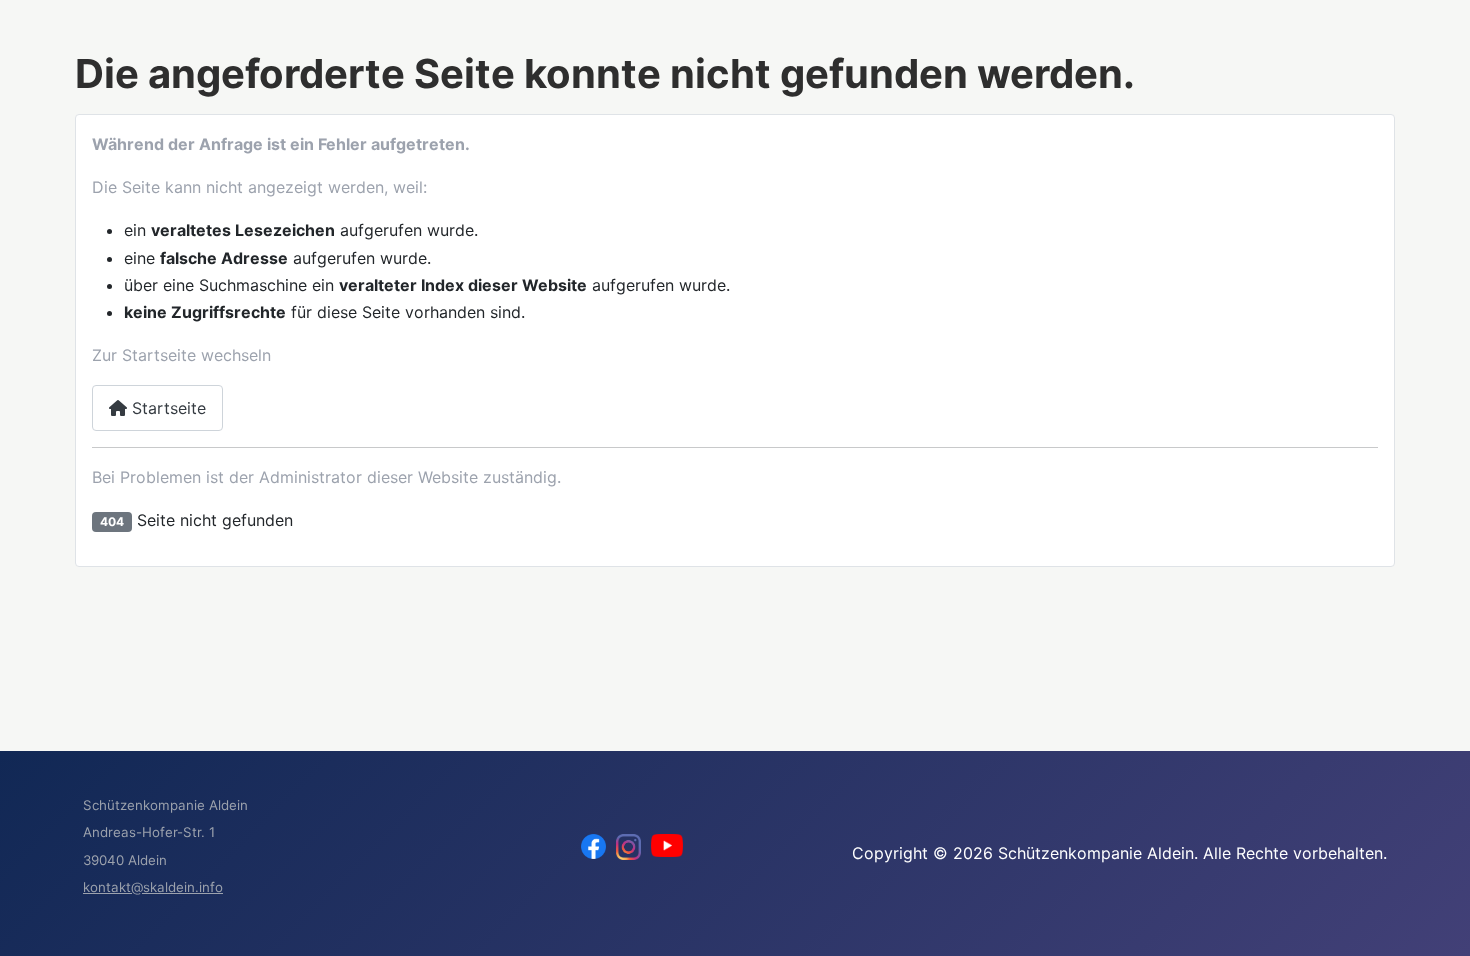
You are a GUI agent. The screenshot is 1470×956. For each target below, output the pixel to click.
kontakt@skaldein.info (153, 887)
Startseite (166, 408)
